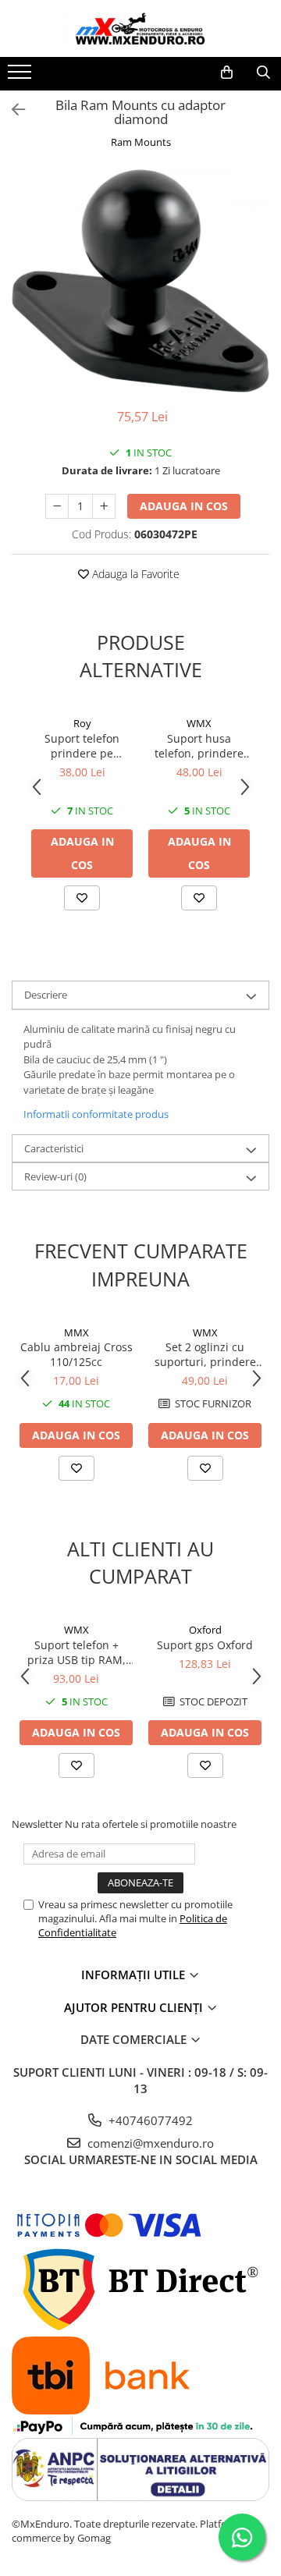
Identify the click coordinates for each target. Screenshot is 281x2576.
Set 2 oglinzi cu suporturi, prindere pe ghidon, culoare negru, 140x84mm (205, 1354)
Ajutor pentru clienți (135, 2007)
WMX (199, 723)
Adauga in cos (184, 506)
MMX (76, 1332)
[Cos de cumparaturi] (227, 73)
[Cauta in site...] (263, 73)
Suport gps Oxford (205, 1645)
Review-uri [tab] (55, 1176)
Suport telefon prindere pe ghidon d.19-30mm (82, 746)
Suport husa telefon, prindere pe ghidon (199, 746)
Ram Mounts (141, 142)
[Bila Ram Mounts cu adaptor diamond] (140, 281)
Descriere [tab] (46, 995)
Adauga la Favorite (134, 574)
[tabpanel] (140, 281)
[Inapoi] (12, 110)
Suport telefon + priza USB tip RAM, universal (76, 1652)
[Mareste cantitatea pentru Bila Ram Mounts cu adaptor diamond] (104, 506)
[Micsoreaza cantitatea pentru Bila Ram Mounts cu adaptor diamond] (57, 506)
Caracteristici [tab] (54, 1148)
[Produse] (21, 76)
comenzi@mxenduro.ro (149, 2143)
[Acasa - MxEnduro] (140, 28)
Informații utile (135, 1975)
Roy (82, 723)
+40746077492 (149, 2120)
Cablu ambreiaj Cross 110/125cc (76, 1354)
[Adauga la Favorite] (82, 898)
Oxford (205, 1630)
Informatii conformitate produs (96, 1114)
